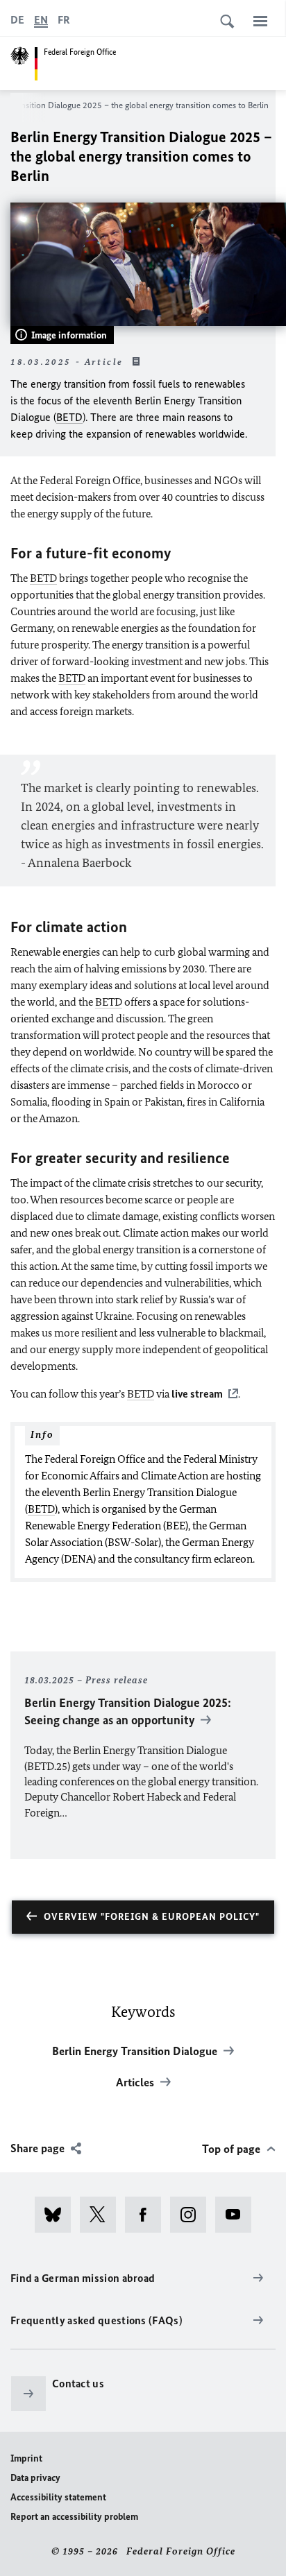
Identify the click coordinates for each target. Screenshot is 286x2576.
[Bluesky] (57, 2215)
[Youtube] (238, 2215)
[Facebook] (148, 2215)
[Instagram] (193, 2215)
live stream (197, 1394)
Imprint (26, 2458)
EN (41, 20)
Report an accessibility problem (74, 2517)
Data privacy (35, 2478)
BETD (69, 417)
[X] (102, 2215)
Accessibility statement (58, 2497)
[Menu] (260, 21)
